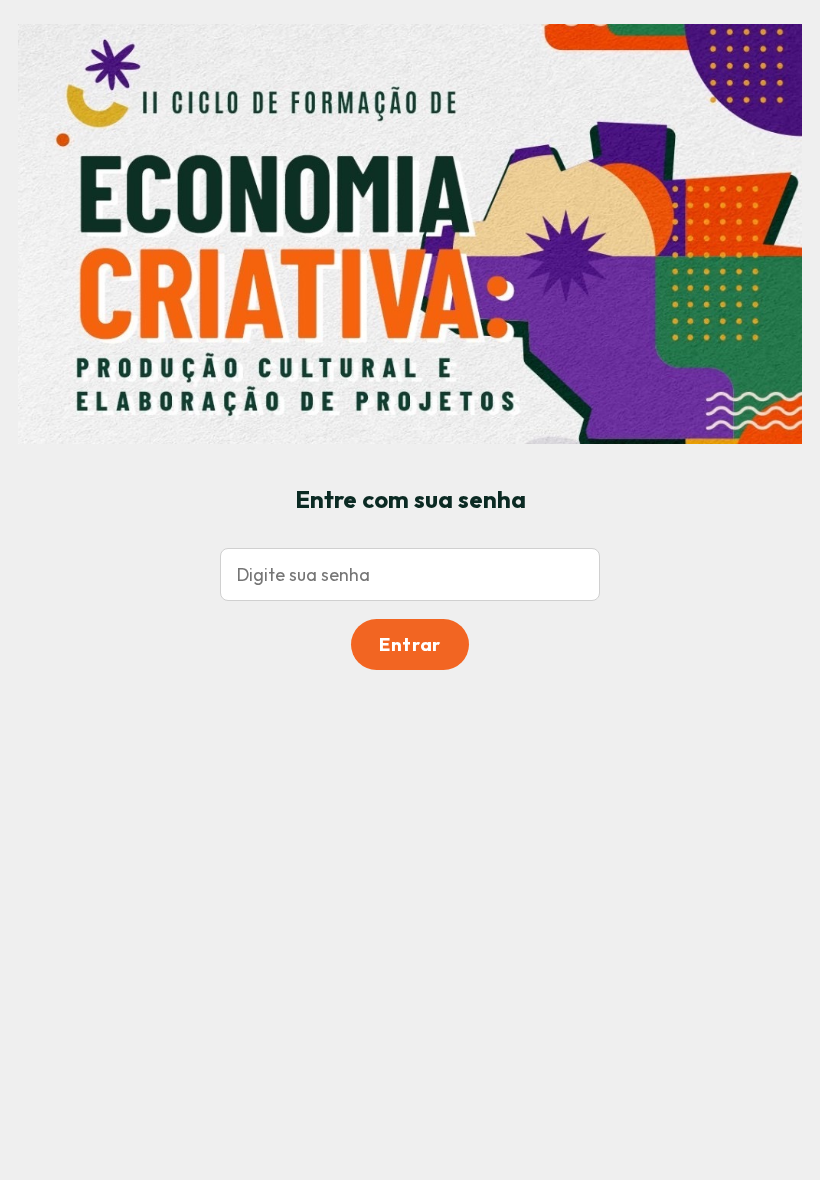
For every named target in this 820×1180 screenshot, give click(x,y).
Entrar (409, 644)
